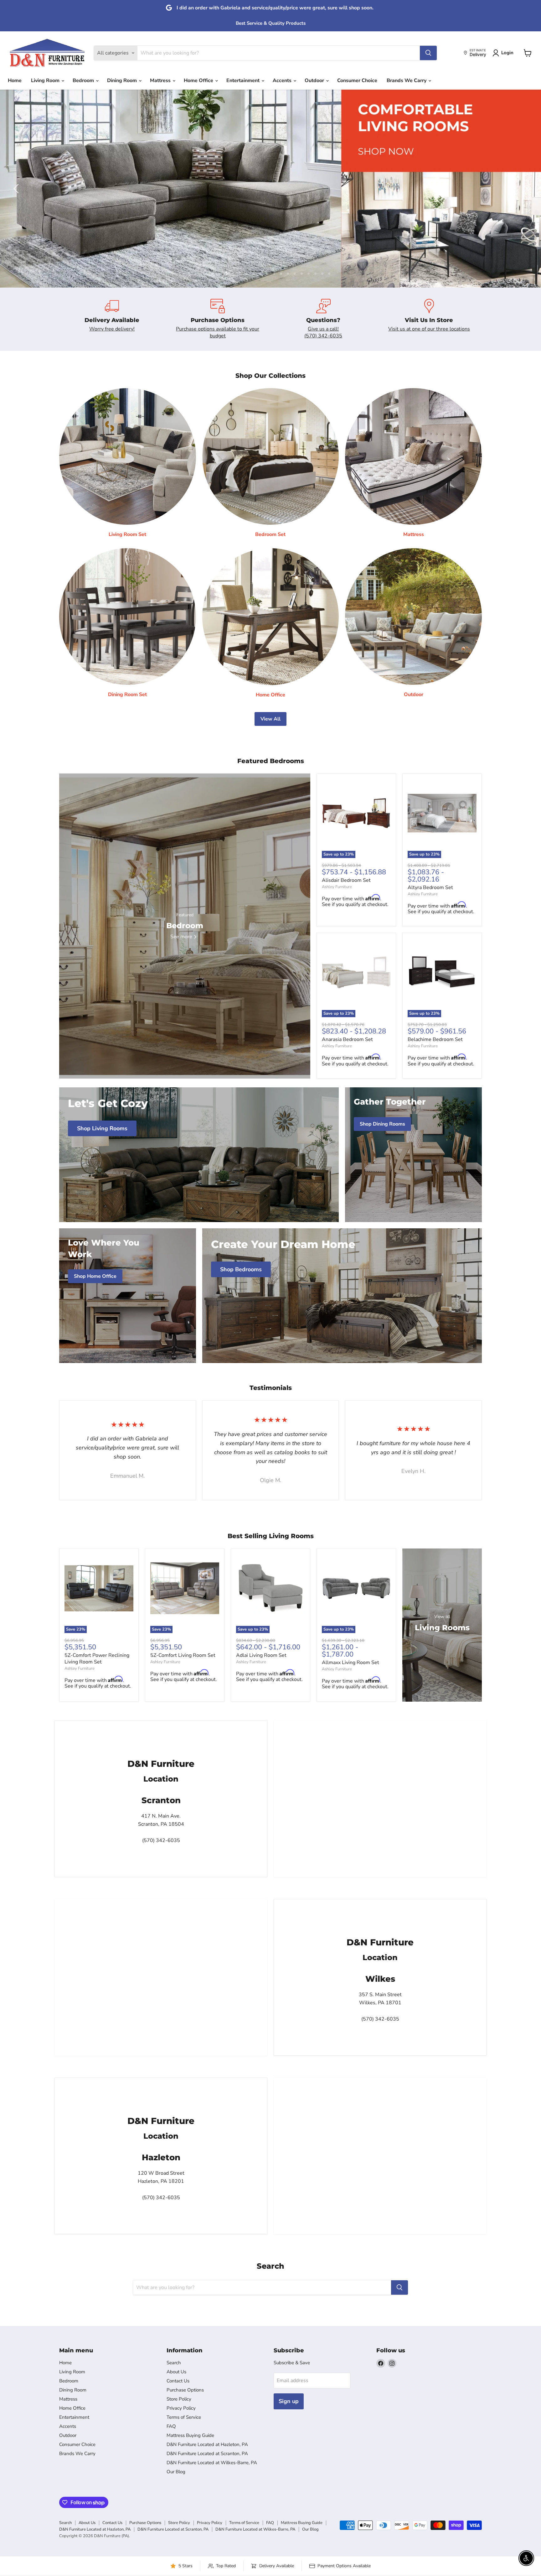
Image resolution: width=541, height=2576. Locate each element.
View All (270, 719)
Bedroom (84, 81)
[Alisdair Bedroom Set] (356, 813)
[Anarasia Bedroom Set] (356, 972)
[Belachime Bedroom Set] (442, 972)
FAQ (171, 2426)
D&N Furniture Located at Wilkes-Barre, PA (212, 2463)
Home (15, 81)
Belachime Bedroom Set (435, 1039)
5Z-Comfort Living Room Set (183, 1655)
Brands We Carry (407, 81)
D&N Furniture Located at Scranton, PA (207, 2454)
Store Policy (179, 2399)
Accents (283, 81)
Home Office (199, 81)
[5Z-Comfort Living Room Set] (185, 1588)
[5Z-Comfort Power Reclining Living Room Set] (99, 1588)
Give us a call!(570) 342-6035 (323, 332)
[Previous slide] (17, 189)
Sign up (289, 2401)
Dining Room (123, 81)
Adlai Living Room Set (261, 1655)
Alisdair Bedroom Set (346, 880)
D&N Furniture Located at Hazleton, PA (207, 2444)
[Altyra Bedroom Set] (442, 813)
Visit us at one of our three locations (429, 329)
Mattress (161, 81)
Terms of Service (184, 2417)
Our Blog (176, 2472)
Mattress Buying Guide (190, 2435)
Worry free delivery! (112, 329)
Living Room (46, 81)
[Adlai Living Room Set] (270, 1588)
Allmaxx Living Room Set (350, 1663)
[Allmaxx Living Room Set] (356, 1588)
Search (174, 2363)
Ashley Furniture (337, 887)
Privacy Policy (181, 2408)
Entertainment (244, 81)
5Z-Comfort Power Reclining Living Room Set (97, 1659)
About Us (176, 2372)
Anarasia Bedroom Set (347, 1039)
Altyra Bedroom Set (430, 887)
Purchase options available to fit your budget (218, 332)
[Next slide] (524, 189)
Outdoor (315, 81)
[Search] (428, 53)
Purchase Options (185, 2390)
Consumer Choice (357, 81)
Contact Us (178, 2381)
